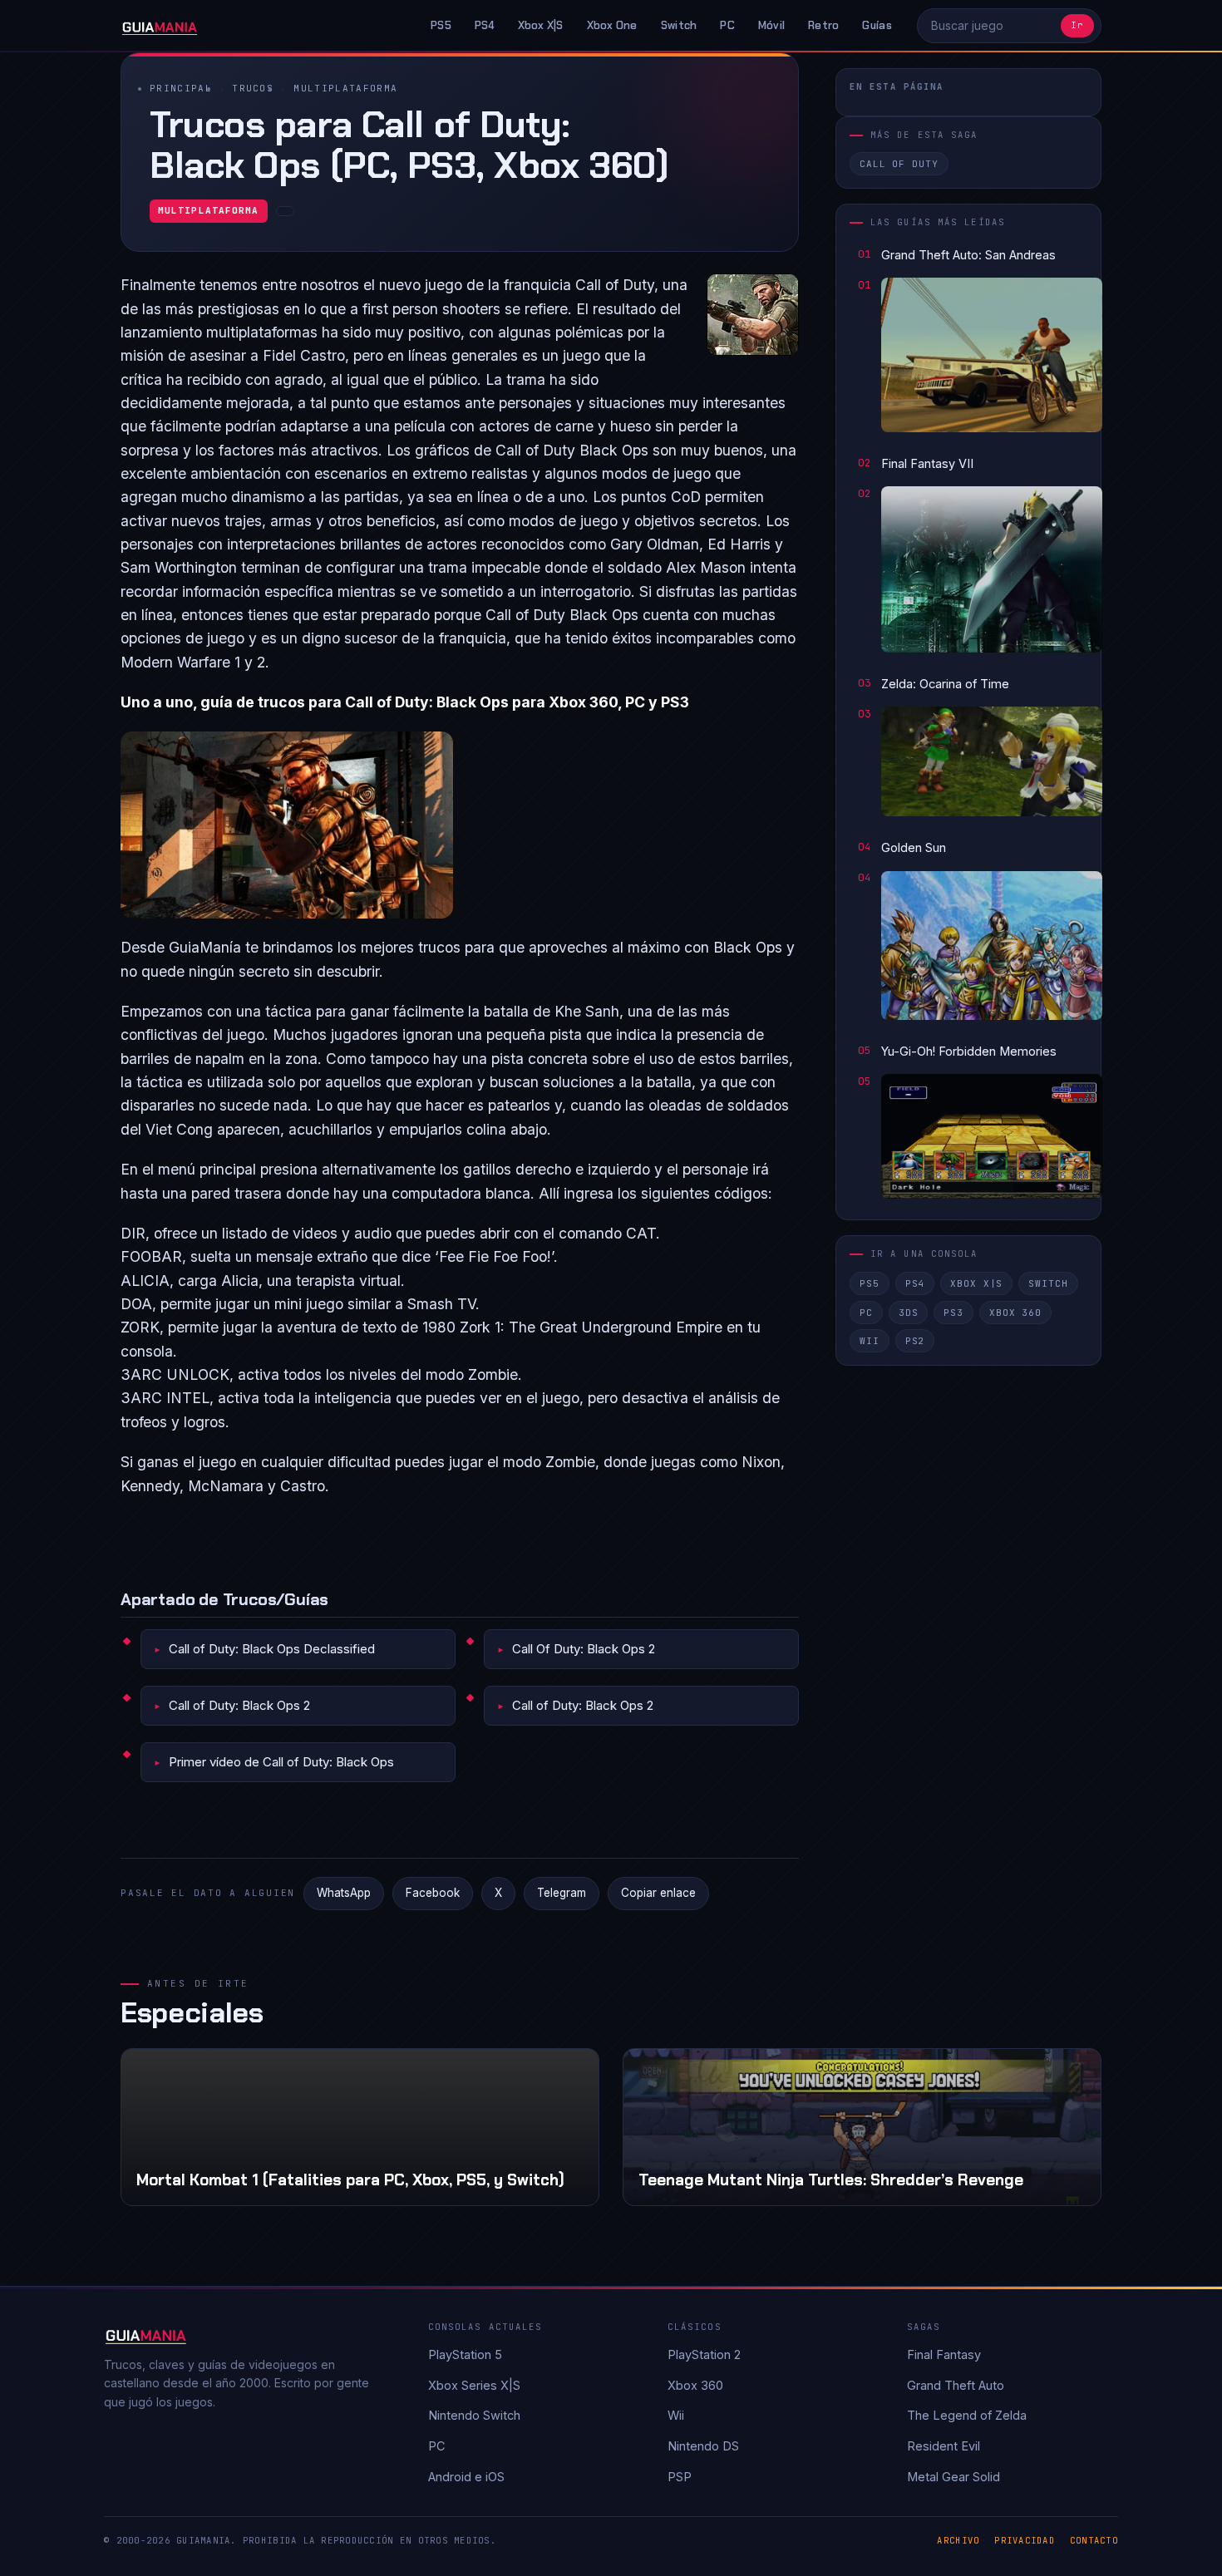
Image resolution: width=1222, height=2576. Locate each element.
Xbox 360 (1015, 1313)
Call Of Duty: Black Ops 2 (584, 1649)
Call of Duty (899, 165)
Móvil (771, 25)
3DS (909, 1313)
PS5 (441, 25)
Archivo (958, 2540)
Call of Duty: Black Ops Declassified (272, 1649)
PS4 (485, 25)
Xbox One (612, 25)
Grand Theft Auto (956, 2385)
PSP (680, 2477)
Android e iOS (466, 2477)
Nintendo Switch (474, 2415)
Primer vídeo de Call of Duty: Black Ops (281, 1762)
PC (727, 25)
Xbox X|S (541, 25)
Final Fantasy (944, 2354)
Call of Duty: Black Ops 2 (239, 1705)
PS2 (915, 1341)
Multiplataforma (345, 88)
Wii (870, 1341)
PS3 (953, 1313)
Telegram (562, 1893)
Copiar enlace (658, 1893)
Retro (823, 25)
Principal (181, 88)
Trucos (253, 88)
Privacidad (1025, 2540)
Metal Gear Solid (953, 2477)
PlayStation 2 (704, 2354)
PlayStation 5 (465, 2354)
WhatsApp (344, 1893)
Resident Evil (944, 2446)
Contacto (1094, 2540)
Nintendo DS (703, 2446)
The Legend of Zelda (967, 2415)
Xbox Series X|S (474, 2385)
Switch (679, 25)
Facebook (433, 1893)
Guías (877, 25)
